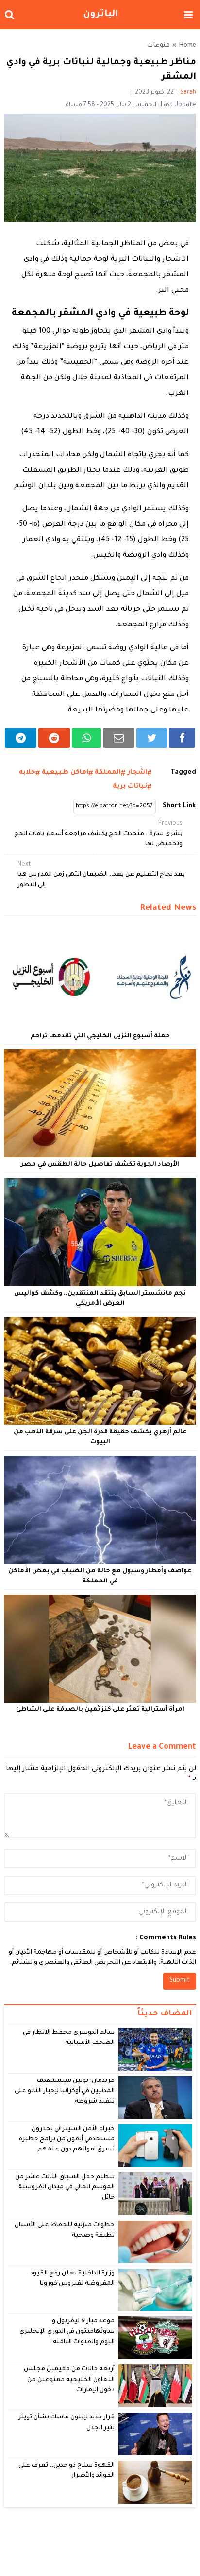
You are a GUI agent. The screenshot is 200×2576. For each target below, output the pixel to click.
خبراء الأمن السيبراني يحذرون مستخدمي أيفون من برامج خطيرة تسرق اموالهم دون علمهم (67, 2140)
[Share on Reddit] (54, 738)
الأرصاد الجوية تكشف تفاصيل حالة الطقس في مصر (100, 1165)
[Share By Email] (119, 738)
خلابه (27, 773)
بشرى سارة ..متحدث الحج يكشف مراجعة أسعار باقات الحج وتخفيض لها (98, 834)
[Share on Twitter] (152, 738)
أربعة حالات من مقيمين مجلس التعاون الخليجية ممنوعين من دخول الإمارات (69, 2380)
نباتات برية (130, 787)
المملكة (108, 773)
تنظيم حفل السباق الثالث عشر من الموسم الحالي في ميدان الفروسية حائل (65, 2188)
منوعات (158, 46)
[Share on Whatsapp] (87, 738)
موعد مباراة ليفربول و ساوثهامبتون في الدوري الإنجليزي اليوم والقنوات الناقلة (67, 2332)
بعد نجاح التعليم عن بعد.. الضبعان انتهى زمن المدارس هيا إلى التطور (101, 875)
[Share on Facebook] (182, 738)
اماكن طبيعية (65, 773)
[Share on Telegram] (21, 738)
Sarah (188, 93)
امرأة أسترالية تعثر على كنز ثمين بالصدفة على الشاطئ (100, 1710)
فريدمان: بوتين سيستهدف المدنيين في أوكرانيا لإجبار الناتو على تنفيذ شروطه (65, 2091)
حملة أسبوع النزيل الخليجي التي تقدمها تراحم (100, 1036)
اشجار (137, 773)
